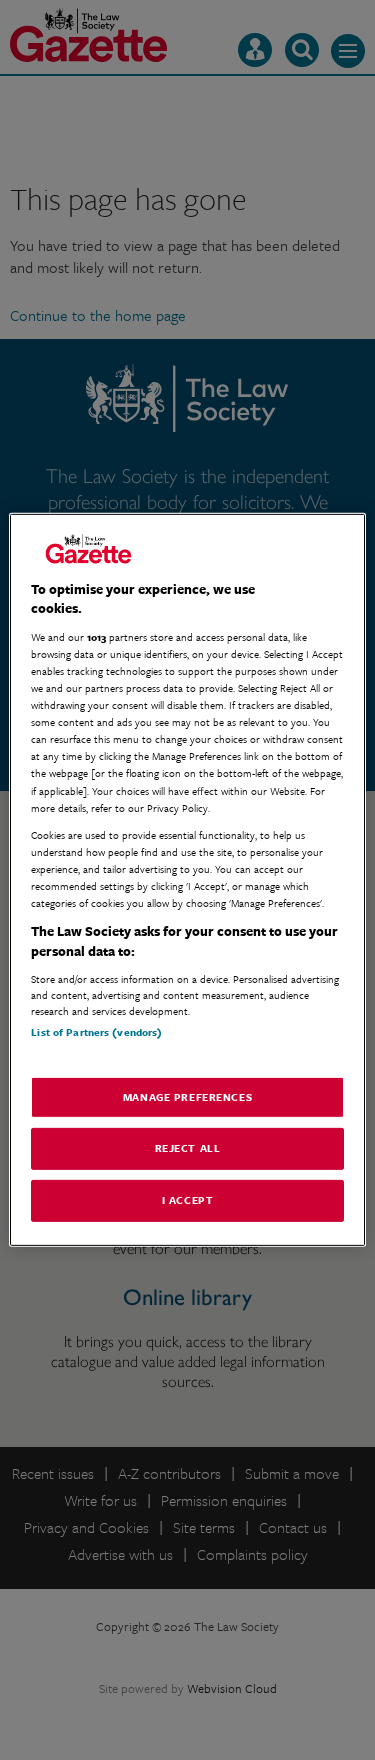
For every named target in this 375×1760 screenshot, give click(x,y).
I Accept (188, 1200)
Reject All (188, 1148)
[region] (187, 880)
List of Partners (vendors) (96, 1032)
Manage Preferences (187, 1096)
